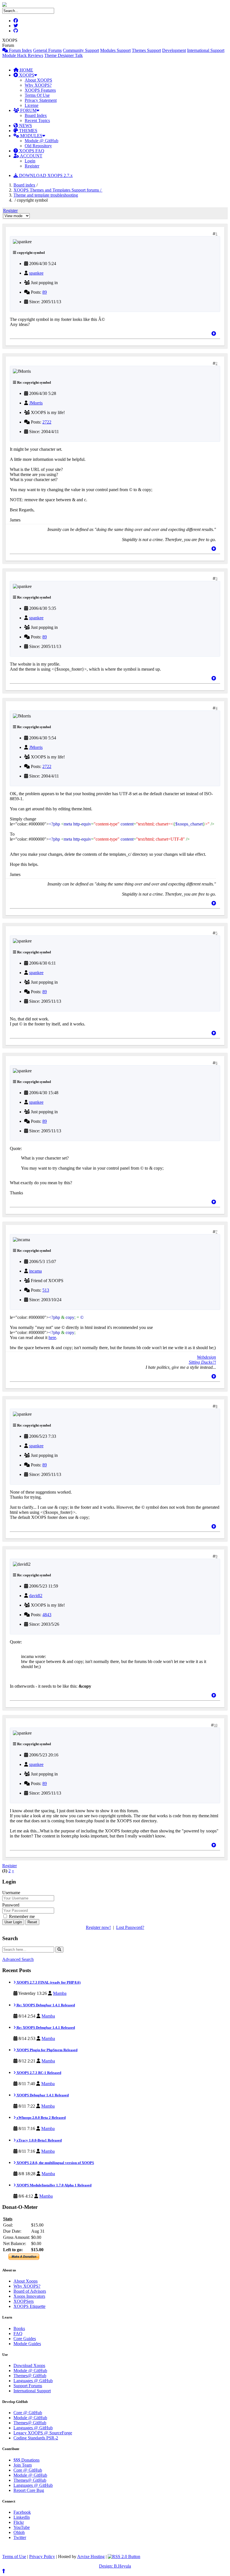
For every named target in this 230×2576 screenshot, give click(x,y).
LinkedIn (22, 2517)
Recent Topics (37, 120)
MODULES (31, 136)
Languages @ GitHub (33, 2381)
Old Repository (38, 146)
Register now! (98, 1927)
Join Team (23, 2465)
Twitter (20, 2537)
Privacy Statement (41, 100)
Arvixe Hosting (91, 2557)
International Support (206, 50)
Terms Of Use (37, 95)
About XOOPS (38, 80)
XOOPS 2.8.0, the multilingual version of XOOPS (55, 2163)
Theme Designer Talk (64, 55)
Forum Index (20, 50)
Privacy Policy (42, 2557)
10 (216, 1725)
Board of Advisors (30, 2291)
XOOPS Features (40, 90)
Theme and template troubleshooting (46, 195)
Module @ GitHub (42, 141)
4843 (47, 1615)
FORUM (28, 110)
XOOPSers (24, 2301)
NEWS (25, 126)
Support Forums (28, 2386)
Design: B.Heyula (115, 2566)
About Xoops (26, 2281)
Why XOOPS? (38, 85)
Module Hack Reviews (23, 55)
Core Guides (25, 2339)
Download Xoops (29, 2365)
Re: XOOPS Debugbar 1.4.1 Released (45, 2005)
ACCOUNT (31, 156)
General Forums (47, 50)
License (32, 105)
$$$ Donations (27, 2460)
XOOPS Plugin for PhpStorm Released (47, 2050)
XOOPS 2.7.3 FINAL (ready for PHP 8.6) (48, 1982)
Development (174, 50)
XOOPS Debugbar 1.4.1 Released (42, 2095)
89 (45, 292)
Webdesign (206, 1357)
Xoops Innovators (29, 2296)
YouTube (22, 2527)
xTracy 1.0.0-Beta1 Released (39, 2140)
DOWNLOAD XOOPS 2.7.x (45, 175)
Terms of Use (14, 2557)
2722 (47, 422)
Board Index (36, 115)
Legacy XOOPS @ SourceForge (43, 2433)
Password (11, 1905)
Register (32, 166)
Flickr (19, 2522)
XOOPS (26, 75)
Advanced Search (18, 1959)
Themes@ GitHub (30, 2376)
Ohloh (19, 2532)
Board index (24, 185)
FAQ (18, 2334)
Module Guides (27, 2344)
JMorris (36, 403)
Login (30, 161)
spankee (36, 273)
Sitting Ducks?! (202, 1362)
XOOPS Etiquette (29, 2306)
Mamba (60, 1993)
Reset (32, 1922)
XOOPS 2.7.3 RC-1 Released (38, 2073)
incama (35, 1271)
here (52, 1338)
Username (11, 1893)
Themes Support (146, 50)
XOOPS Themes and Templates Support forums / (58, 190)
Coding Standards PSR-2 (36, 2438)
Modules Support (115, 50)
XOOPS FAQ (31, 151)
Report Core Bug (29, 2490)
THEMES (28, 131)
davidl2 (36, 1596)
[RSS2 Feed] (124, 2557)
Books (19, 2328)
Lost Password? (130, 1927)
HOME (26, 70)
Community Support (81, 50)
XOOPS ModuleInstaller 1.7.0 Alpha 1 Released (54, 2185)
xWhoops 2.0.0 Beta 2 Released (41, 2118)
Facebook (22, 2512)
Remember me (21, 1916)
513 (46, 1290)
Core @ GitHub (28, 2413)
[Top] (214, 334)
